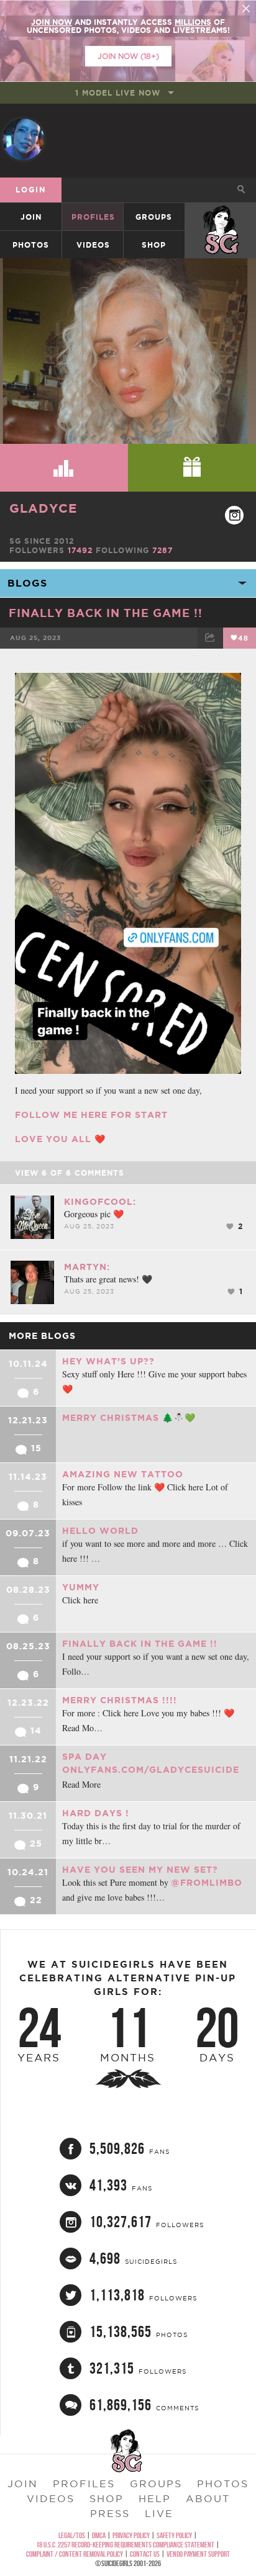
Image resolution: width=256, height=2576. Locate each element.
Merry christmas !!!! (120, 1700)
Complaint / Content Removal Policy (75, 2554)
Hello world (100, 1531)
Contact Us (145, 2554)
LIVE (159, 2513)
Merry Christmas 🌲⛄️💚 (129, 1418)
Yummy (81, 1587)
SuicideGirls (221, 217)
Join (31, 217)
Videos (93, 245)
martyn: (87, 1267)
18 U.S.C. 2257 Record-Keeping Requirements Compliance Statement (125, 2545)
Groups (154, 217)
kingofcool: (100, 1202)
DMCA (99, 2535)
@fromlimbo (207, 1883)
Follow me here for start (91, 1115)
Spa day (85, 1757)
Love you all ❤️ (60, 1139)
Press (110, 2513)
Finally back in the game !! (106, 613)
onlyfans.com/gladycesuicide (151, 1770)
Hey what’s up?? (108, 1361)
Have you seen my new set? (140, 1870)
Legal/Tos (72, 2535)
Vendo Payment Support (198, 2554)
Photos (31, 245)
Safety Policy (174, 2535)
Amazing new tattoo (123, 1474)
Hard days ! (96, 1813)
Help (155, 2498)
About (208, 2498)
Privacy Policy (131, 2535)
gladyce (43, 508)
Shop (154, 245)
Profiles (93, 217)
